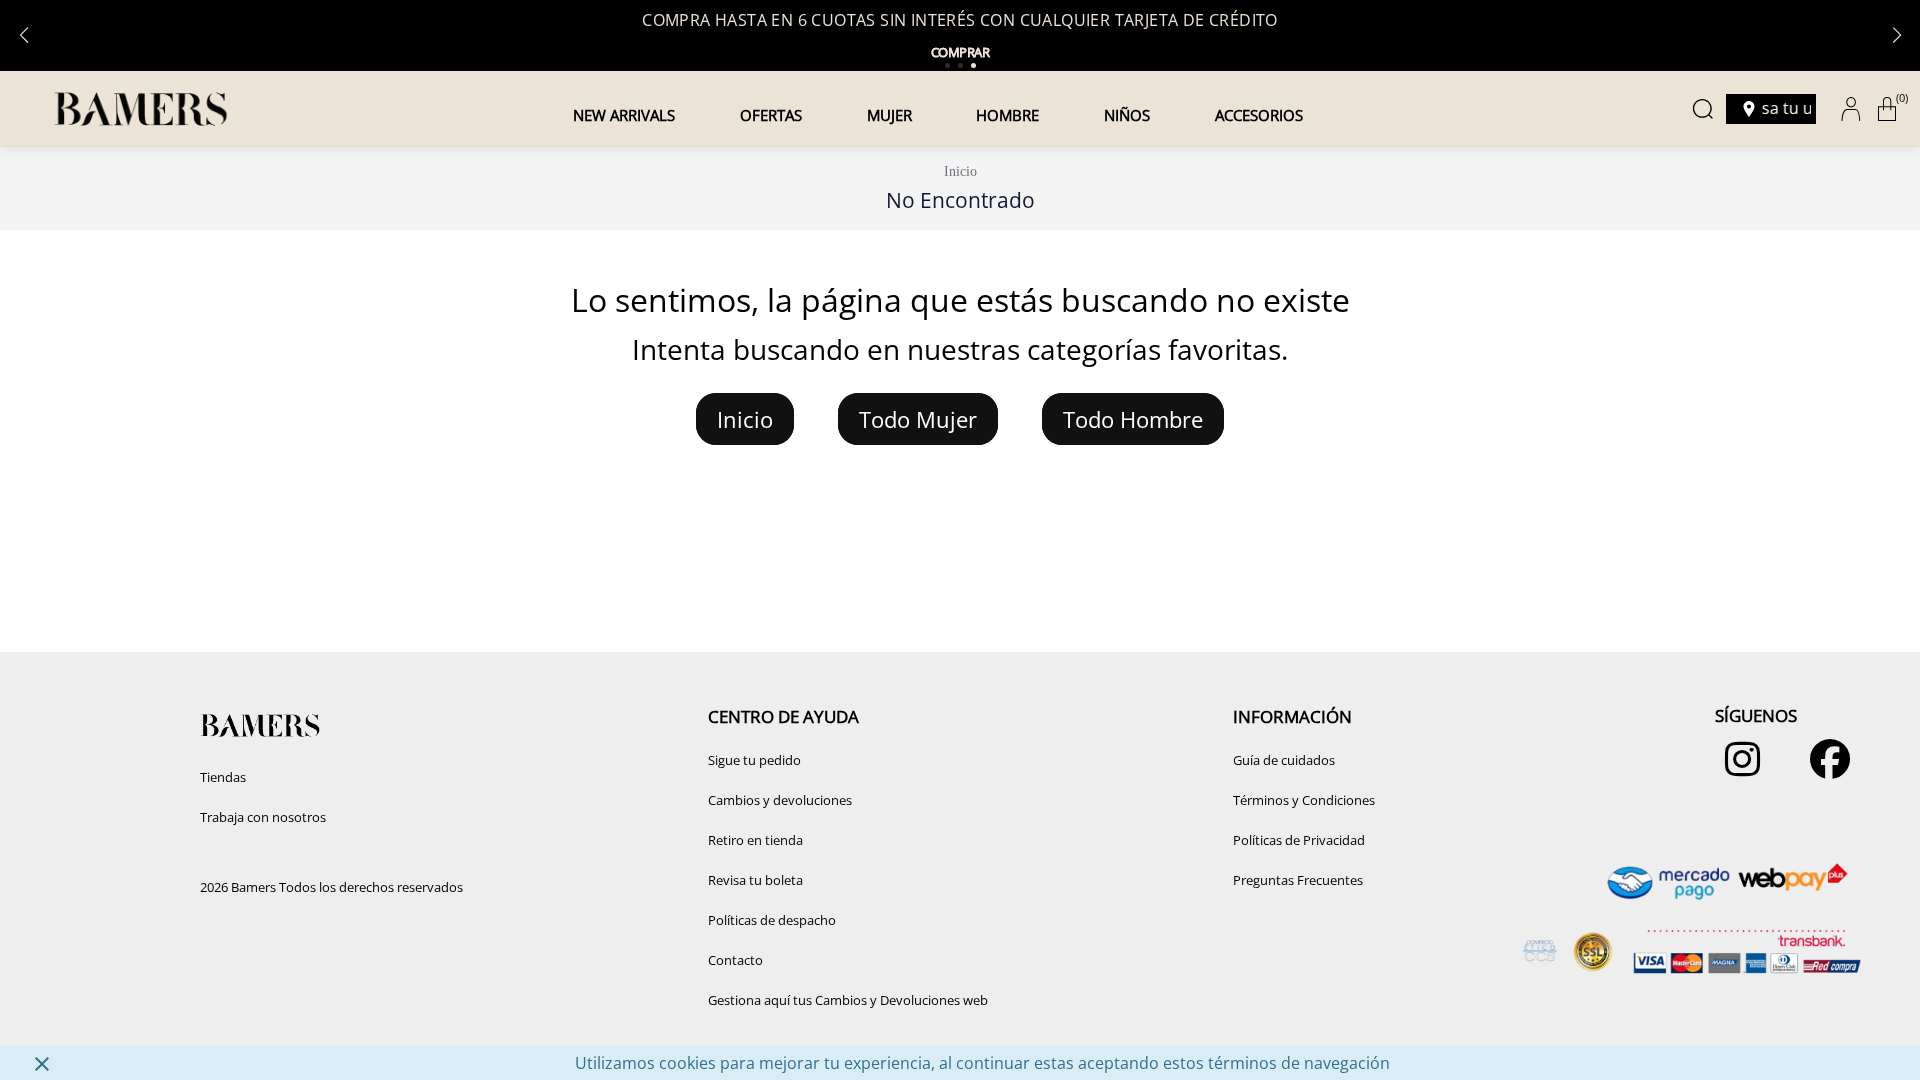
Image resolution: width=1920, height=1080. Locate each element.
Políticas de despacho (772, 920)
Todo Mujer (918, 419)
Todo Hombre (1133, 419)
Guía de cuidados (1284, 760)
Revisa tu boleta (755, 880)
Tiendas (223, 777)
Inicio (960, 171)
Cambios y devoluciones (780, 800)
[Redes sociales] (1737, 769)
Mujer (889, 115)
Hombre (1007, 115)
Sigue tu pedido (754, 760)
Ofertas (771, 115)
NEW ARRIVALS (624, 115)
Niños (1127, 115)
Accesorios (1259, 115)
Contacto (735, 960)
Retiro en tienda (755, 840)
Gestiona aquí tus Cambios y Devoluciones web (848, 1000)
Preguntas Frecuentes (1298, 880)
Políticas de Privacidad (1299, 840)
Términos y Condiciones (1304, 800)
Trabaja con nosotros (263, 817)
